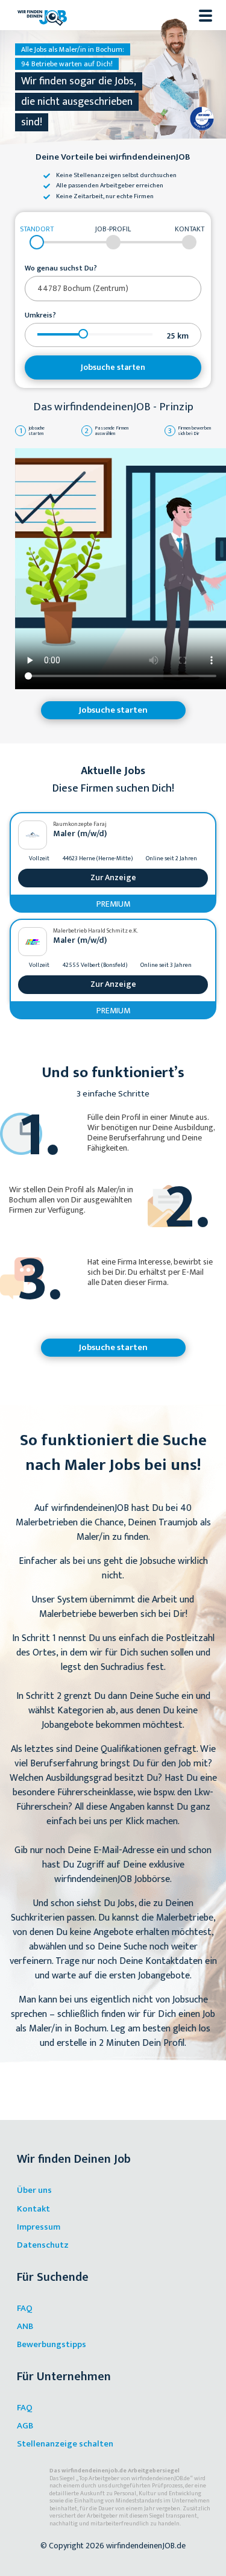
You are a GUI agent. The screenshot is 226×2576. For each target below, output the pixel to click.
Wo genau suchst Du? (61, 269)
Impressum (39, 2227)
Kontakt (33, 2209)
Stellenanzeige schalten (65, 2444)
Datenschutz (43, 2245)
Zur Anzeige (113, 877)
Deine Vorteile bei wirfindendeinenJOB (113, 158)
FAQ (25, 2308)
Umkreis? (40, 316)
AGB (25, 2426)
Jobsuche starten (113, 367)
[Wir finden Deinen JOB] (42, 15)
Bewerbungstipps (52, 2344)
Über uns (34, 2190)
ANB (25, 2326)
